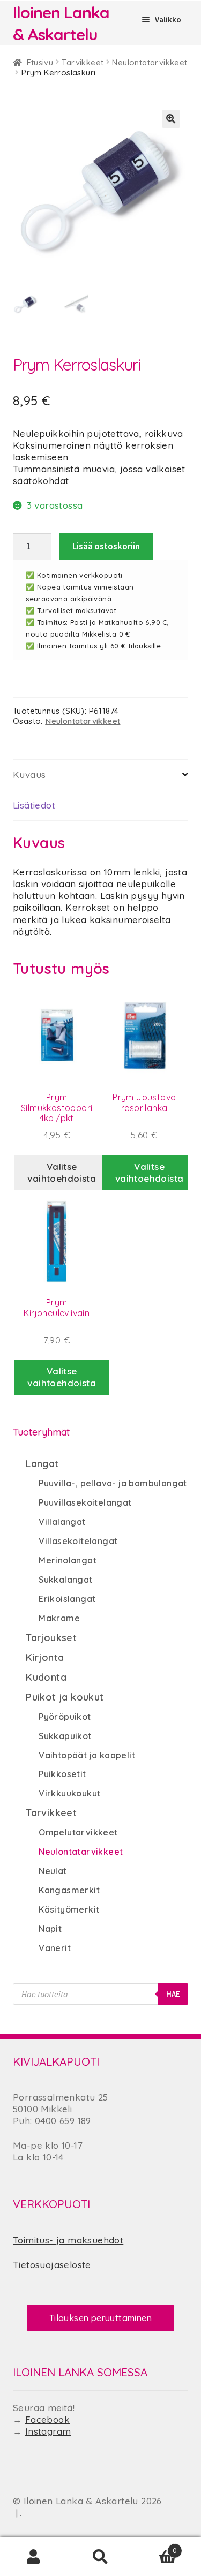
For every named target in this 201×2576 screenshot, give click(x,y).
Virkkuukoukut (69, 1793)
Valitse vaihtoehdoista (62, 1172)
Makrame (59, 1618)
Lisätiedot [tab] (34, 805)
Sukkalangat (65, 1580)
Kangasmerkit (69, 1890)
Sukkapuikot (65, 1736)
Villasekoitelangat (78, 1541)
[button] (171, 119)
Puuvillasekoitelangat (85, 1502)
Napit (50, 1929)
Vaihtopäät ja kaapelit (87, 1755)
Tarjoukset (51, 1638)
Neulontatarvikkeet (150, 62)
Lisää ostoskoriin (106, 546)
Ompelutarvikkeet (78, 1832)
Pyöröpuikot (65, 1717)
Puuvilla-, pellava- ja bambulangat (113, 1483)
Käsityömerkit (69, 1909)
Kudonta (46, 1677)
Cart (155, 2546)
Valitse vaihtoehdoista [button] (150, 1172)
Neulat (53, 1871)
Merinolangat (68, 1560)
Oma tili (33, 2557)
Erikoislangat (67, 1599)
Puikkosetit (62, 1774)
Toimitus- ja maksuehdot (68, 2240)
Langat (42, 1464)
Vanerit (55, 1948)
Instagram (48, 2431)
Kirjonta (45, 1657)
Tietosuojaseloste (52, 2265)
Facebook (47, 2419)
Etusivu (40, 62)
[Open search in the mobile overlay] (100, 1994)
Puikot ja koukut (65, 1697)
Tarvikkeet (83, 62)
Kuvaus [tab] (29, 775)
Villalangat (62, 1522)
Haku (100, 2557)
